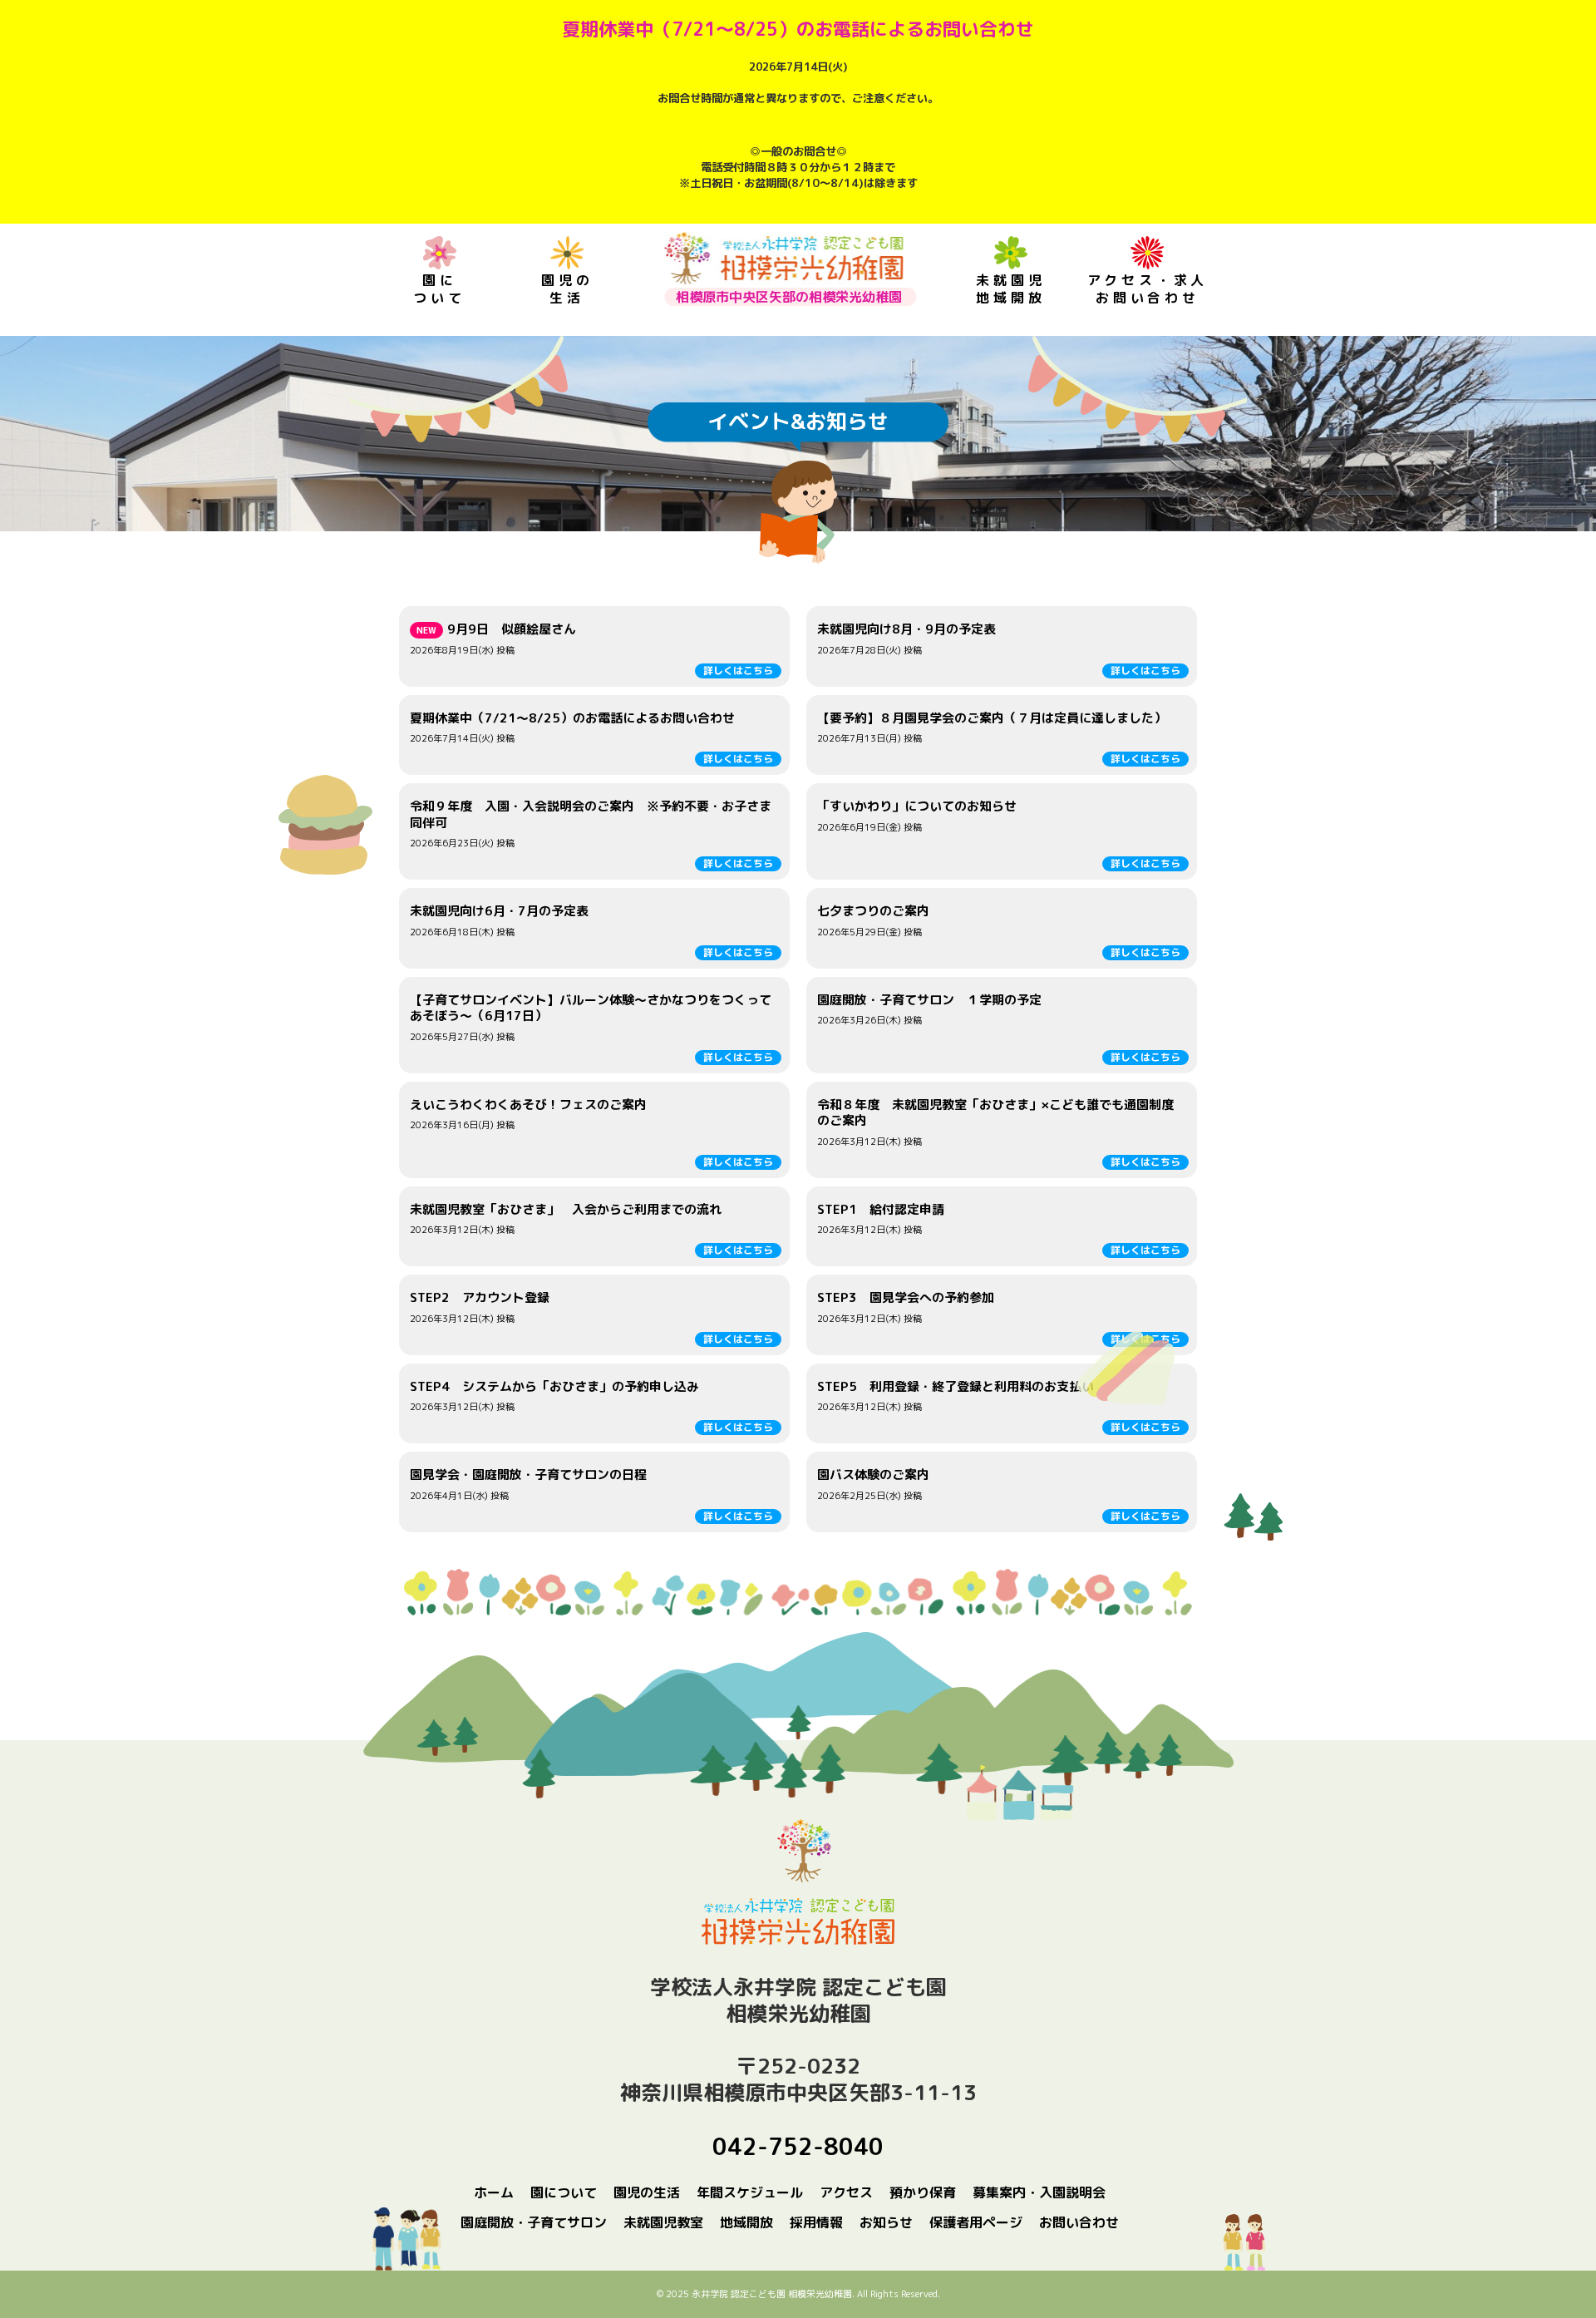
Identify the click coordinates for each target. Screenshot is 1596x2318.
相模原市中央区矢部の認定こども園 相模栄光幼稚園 (783, 258)
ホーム (494, 2192)
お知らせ (886, 2222)
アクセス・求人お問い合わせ (1148, 289)
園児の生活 (567, 289)
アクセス (846, 2192)
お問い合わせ (1079, 2222)
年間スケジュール (750, 2192)
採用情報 (816, 2222)
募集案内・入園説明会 (1039, 2192)
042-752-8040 (798, 2146)
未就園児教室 (663, 2222)
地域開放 (746, 2222)
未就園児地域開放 (1010, 289)
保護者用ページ (976, 2222)
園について (439, 289)
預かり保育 (923, 2192)
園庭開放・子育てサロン (534, 2222)
